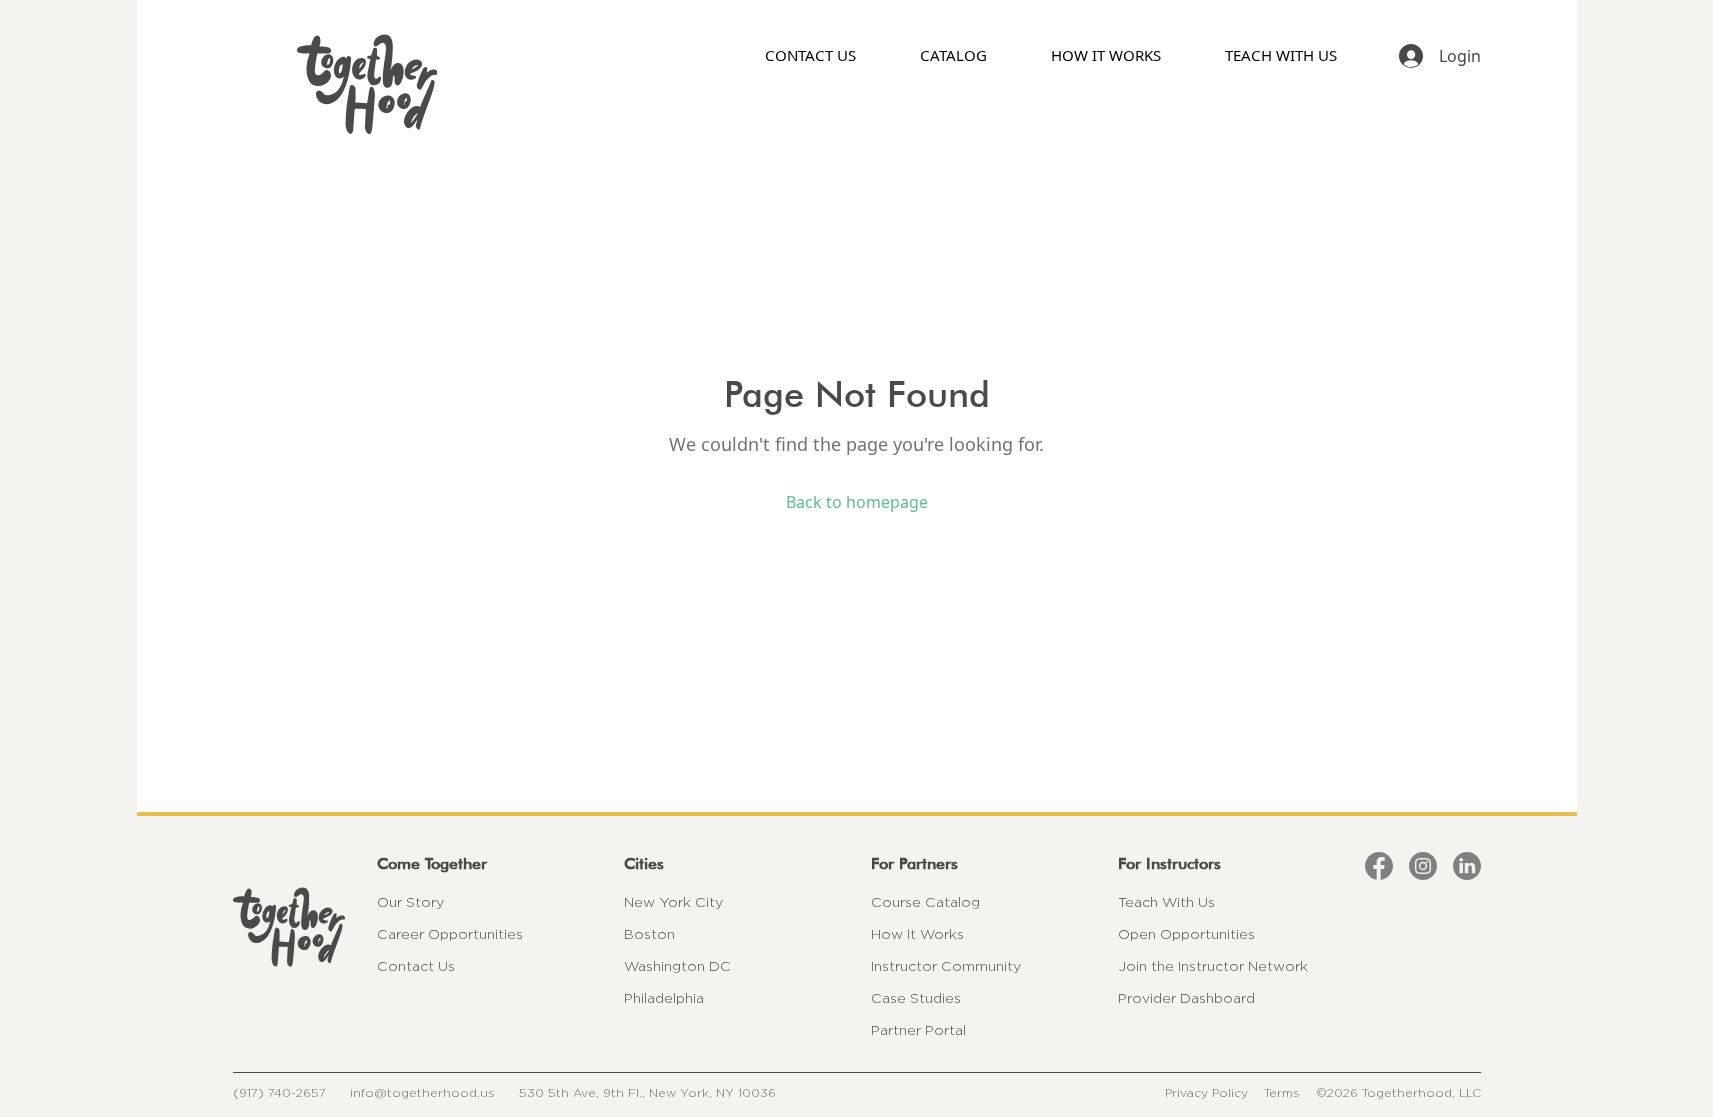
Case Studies (916, 998)
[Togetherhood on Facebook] (1379, 866)
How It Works (917, 934)
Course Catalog (925, 902)
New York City (673, 902)
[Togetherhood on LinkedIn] (1467, 866)
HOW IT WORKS (1106, 55)
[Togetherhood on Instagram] (1423, 866)
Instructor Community (946, 966)
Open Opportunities (1186, 934)
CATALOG (953, 55)
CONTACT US (810, 55)
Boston (649, 934)
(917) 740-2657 (279, 1092)
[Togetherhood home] (289, 927)
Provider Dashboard (1186, 998)
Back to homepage (857, 502)
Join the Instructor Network (1213, 966)
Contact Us (416, 966)
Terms (1282, 1092)
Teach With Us (1166, 902)
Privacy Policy (1206, 1092)
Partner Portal (918, 1030)
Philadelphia (664, 998)
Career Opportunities (450, 934)
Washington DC (677, 966)
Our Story (410, 902)
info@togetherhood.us (422, 1092)
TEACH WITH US (1281, 55)
